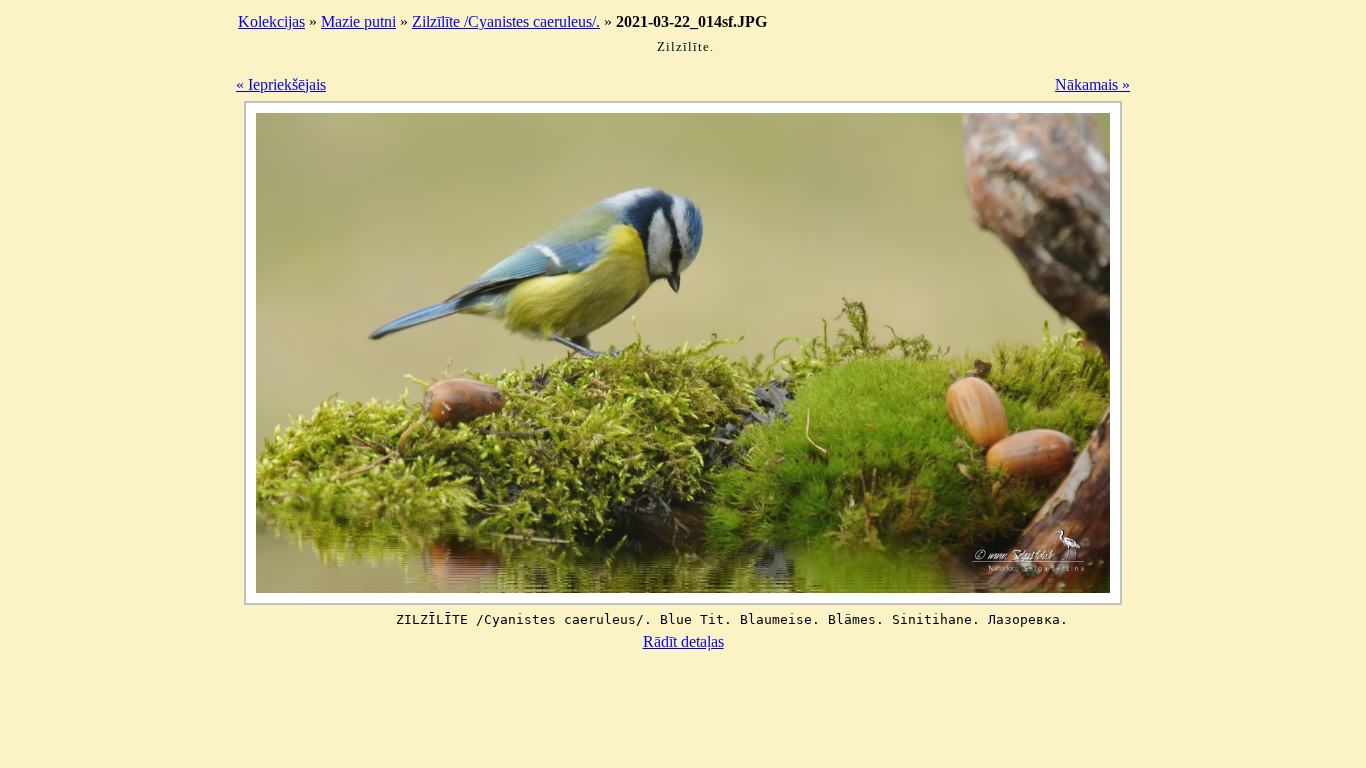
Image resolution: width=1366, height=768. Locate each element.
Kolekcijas (271, 21)
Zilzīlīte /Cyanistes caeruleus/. (506, 21)
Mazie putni (358, 21)
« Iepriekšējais (281, 84)
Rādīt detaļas (683, 641)
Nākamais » (1092, 84)
